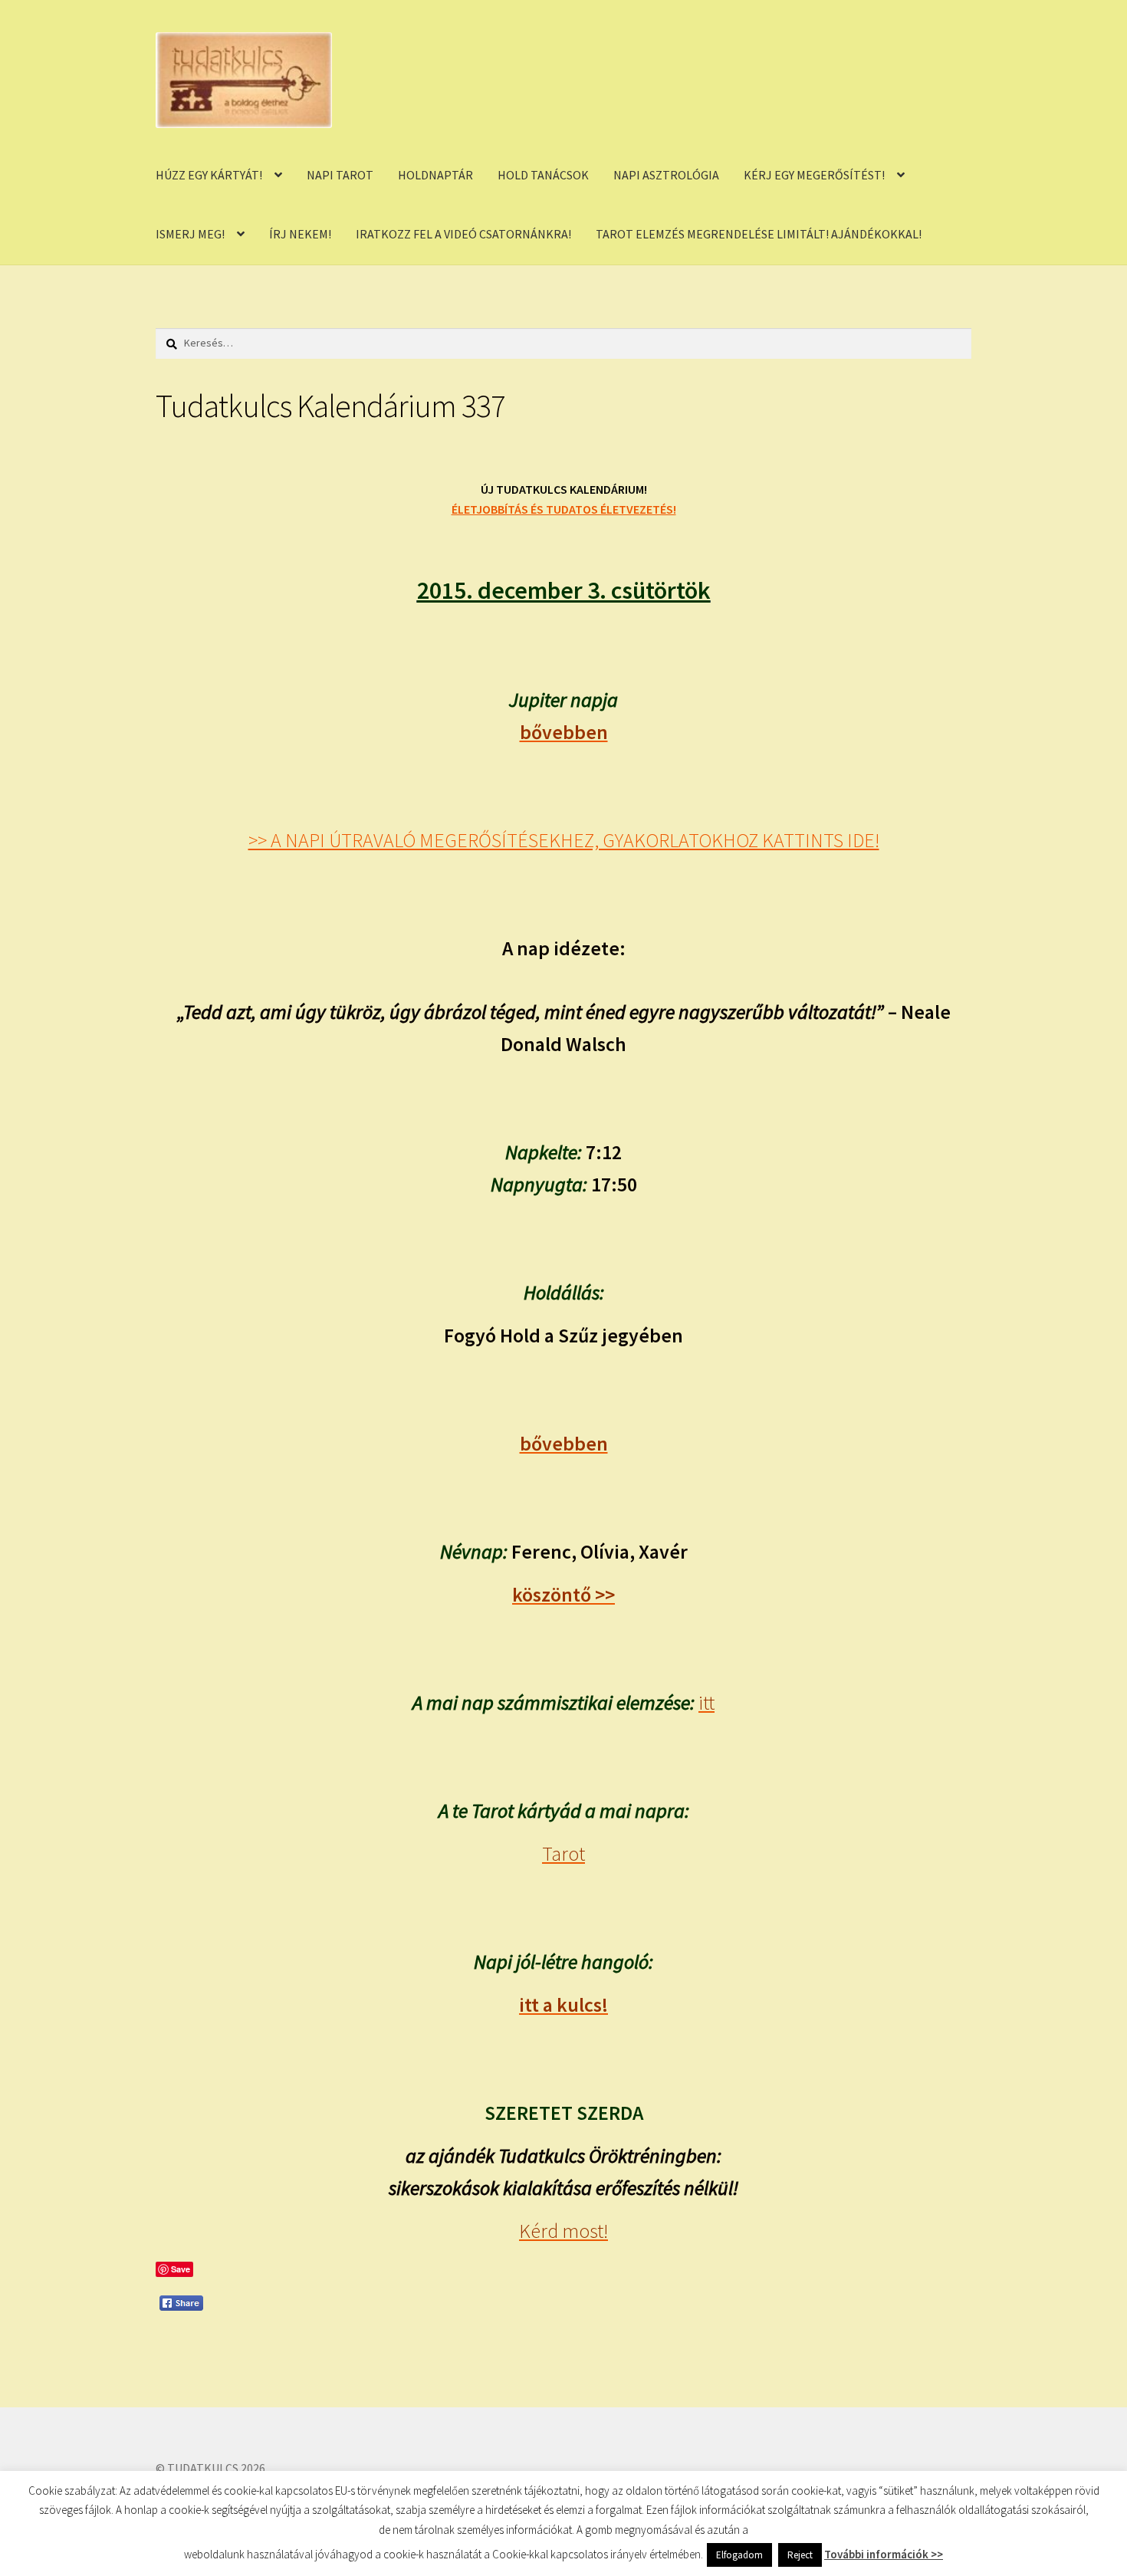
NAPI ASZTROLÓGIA (666, 175)
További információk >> (884, 2554)
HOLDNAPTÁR (435, 175)
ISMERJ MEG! (190, 234)
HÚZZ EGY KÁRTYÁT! (209, 175)
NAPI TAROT (340, 175)
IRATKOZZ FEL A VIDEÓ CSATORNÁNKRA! (463, 234)
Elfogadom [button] (739, 2555)
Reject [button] (800, 2555)
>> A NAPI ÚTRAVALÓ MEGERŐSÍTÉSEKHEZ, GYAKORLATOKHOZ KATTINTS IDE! (564, 840)
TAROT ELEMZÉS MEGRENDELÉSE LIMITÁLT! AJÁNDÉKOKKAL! (759, 234)
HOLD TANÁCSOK (543, 175)
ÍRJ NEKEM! (300, 234)
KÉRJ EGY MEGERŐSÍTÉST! (814, 175)
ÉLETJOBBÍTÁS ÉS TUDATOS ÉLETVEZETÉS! (564, 509)
